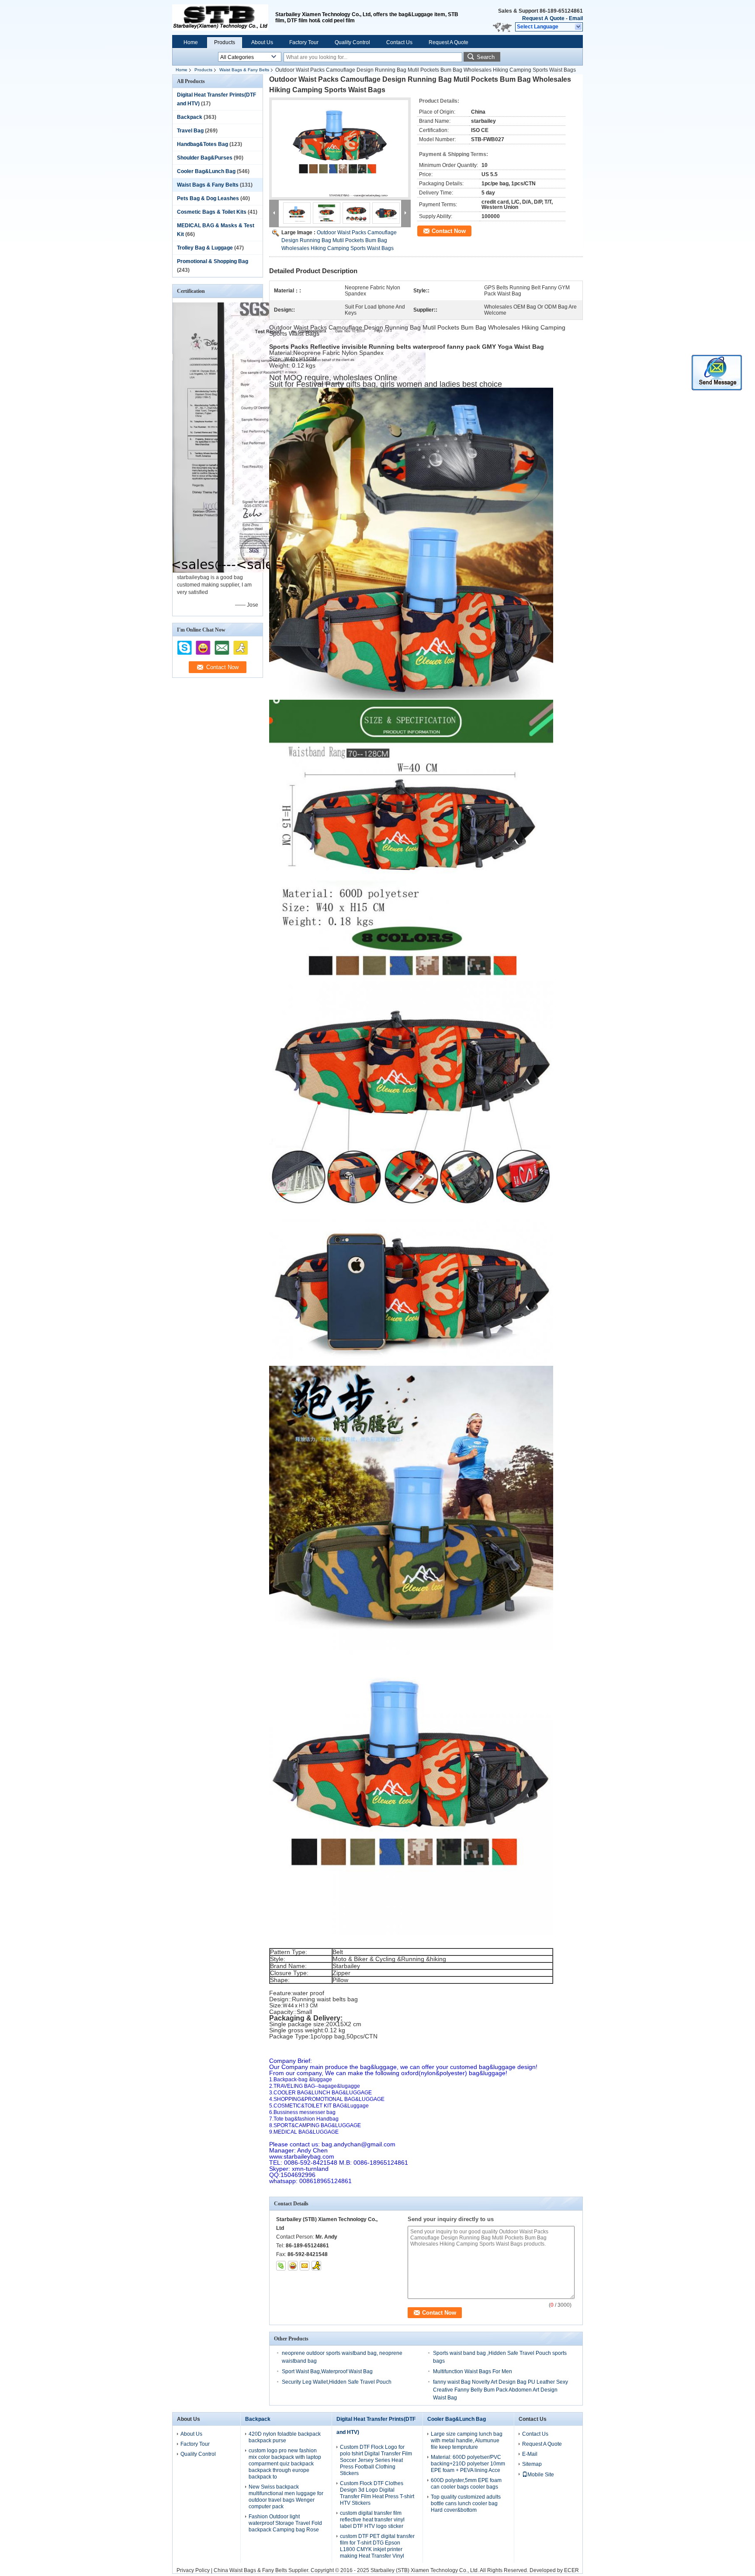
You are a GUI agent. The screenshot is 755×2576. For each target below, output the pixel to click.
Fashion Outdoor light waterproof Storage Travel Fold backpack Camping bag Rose (285, 2523)
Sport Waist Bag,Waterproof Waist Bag (327, 2371)
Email (576, 18)
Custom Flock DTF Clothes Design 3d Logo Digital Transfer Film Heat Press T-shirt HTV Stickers (377, 2493)
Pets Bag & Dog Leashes (208, 198)
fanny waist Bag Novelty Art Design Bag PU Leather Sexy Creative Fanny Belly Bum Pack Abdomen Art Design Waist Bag (500, 2390)
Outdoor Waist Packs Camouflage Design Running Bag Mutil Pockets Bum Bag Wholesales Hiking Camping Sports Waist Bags (339, 240)
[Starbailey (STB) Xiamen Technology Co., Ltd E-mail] (305, 2266)
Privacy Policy (193, 2570)
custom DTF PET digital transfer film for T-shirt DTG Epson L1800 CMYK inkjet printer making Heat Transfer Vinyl (377, 2546)
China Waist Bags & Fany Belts (250, 2570)
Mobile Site (541, 2475)
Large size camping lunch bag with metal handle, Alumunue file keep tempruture (467, 2441)
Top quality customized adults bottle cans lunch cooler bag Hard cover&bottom (466, 2503)
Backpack (190, 117)
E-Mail (530, 2454)
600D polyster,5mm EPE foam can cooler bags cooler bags (466, 2484)
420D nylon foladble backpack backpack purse (285, 2437)
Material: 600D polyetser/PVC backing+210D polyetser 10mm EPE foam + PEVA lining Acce (468, 2464)
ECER (571, 2570)
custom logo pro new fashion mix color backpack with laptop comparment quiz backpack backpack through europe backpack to (285, 2464)
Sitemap (532, 2464)
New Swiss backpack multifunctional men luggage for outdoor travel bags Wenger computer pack (286, 2497)
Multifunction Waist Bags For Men (473, 2371)
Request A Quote (543, 18)
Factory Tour (304, 42)
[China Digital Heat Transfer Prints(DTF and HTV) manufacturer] (220, 17)
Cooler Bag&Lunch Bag (206, 171)
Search (486, 57)
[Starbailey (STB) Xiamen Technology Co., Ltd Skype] (281, 2266)
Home (191, 42)
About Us (262, 42)
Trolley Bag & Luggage (205, 248)
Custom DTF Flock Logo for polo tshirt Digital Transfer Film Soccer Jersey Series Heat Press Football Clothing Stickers (376, 2460)
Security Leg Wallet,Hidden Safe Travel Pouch (337, 2382)
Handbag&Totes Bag (203, 144)
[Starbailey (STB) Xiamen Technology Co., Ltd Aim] (316, 2266)
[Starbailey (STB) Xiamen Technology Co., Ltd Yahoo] (293, 2266)
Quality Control (352, 42)
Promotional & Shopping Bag (213, 261)
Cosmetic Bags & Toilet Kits (212, 212)
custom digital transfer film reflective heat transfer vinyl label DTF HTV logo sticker (372, 2520)
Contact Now (449, 231)
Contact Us (399, 42)
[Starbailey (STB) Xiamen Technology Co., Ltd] (579, 27)
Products (225, 42)
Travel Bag (190, 131)
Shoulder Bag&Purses (205, 158)
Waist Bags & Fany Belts (244, 70)
